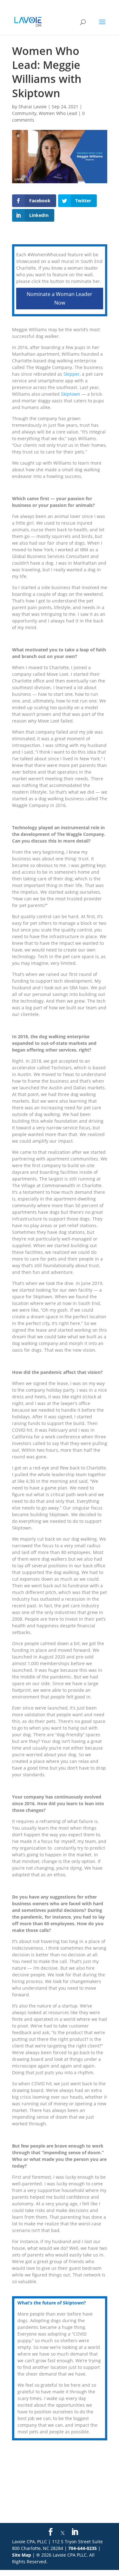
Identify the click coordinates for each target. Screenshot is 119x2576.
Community (24, 113)
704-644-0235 (83, 2548)
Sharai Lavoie (33, 107)
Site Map (22, 2555)
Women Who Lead (58, 113)
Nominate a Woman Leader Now (60, 298)
